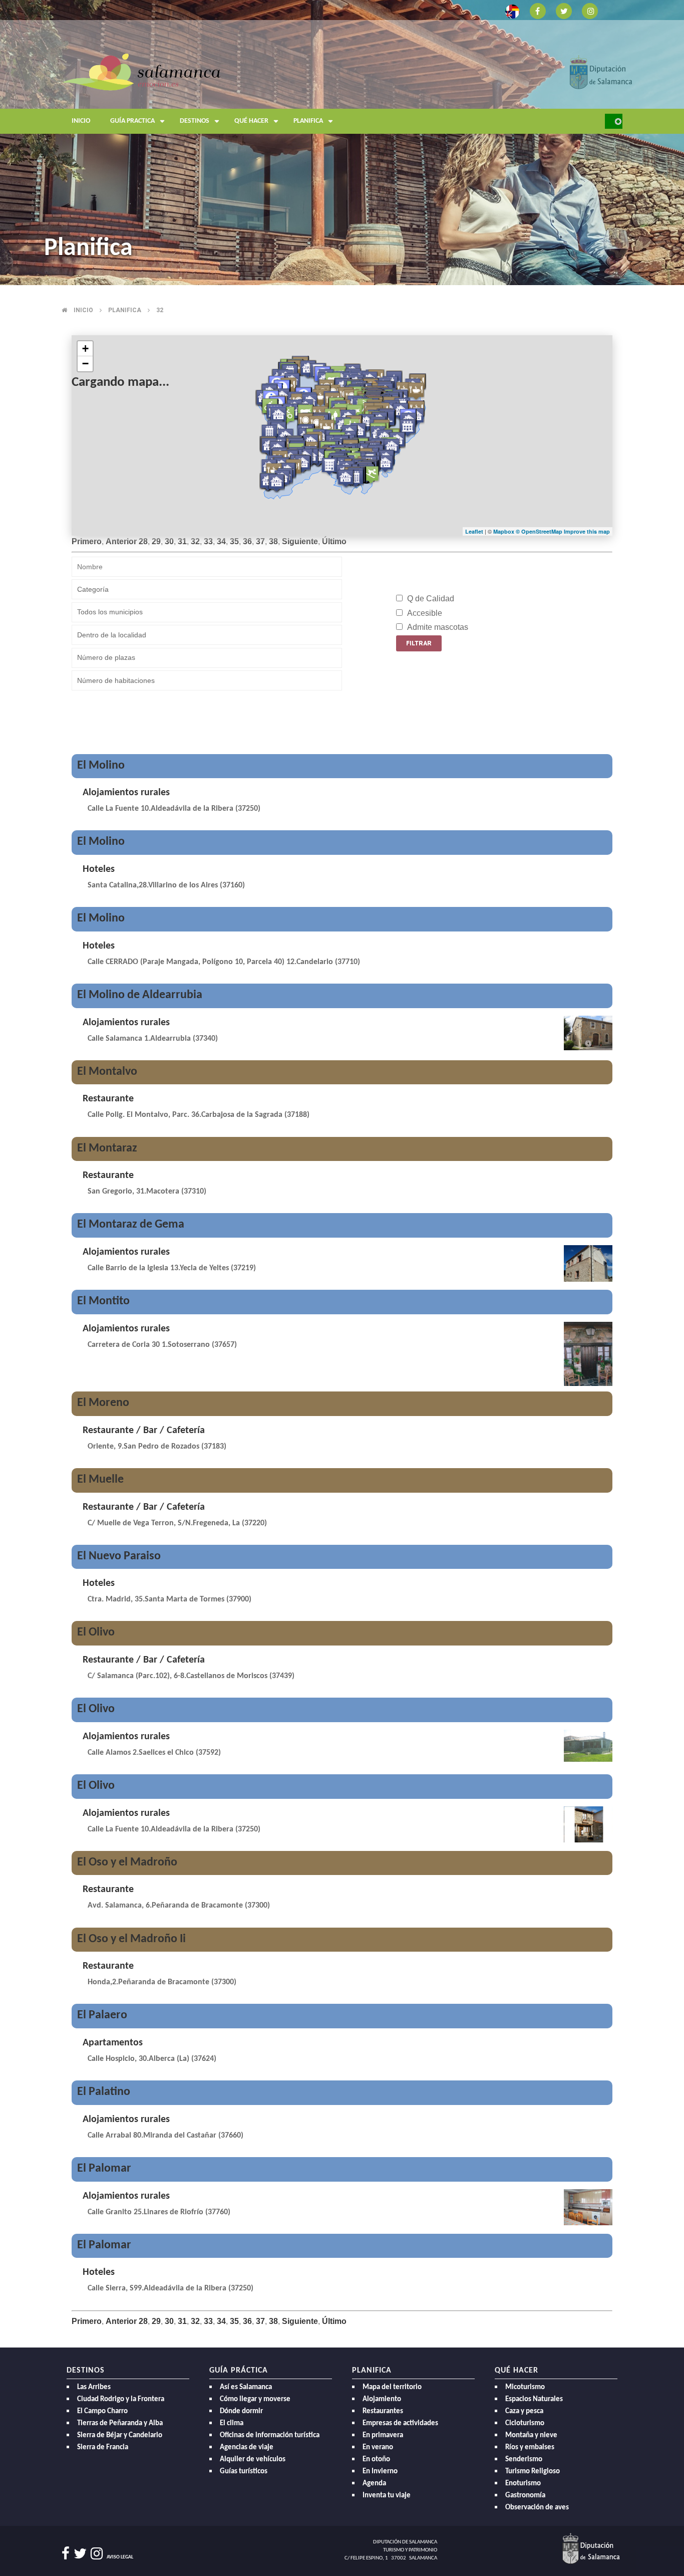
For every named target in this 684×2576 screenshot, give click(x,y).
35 (234, 541)
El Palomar (104, 2169)
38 (273, 541)
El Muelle (100, 1480)
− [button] (85, 364)
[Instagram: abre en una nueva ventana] (590, 10)
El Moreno (103, 1403)
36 (247, 541)
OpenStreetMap (543, 531)
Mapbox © (507, 531)
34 (221, 541)
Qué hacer (251, 121)
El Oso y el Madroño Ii (131, 1939)
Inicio (81, 121)
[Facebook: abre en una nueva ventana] (538, 10)
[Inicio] (141, 71)
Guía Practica (132, 121)
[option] (342, 143)
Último (334, 541)
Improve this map (587, 531)
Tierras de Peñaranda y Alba (120, 2423)
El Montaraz (107, 1148)
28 (143, 541)
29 (156, 541)
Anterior (121, 541)
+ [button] (85, 348)
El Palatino (104, 2092)
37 (260, 541)
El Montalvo (107, 1072)
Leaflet (474, 531)
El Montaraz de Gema (131, 1225)
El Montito (103, 1301)
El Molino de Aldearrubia (140, 995)
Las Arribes (94, 2387)
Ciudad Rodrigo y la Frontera (121, 2399)
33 (208, 541)
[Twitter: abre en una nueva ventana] (564, 10)
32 (160, 310)
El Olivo (96, 1632)
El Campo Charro (102, 2411)
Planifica (308, 121)
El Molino (101, 766)
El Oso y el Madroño (127, 1862)
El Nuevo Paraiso (119, 1556)
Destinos (195, 121)
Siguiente (300, 541)
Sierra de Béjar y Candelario (120, 2435)
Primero (87, 541)
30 (169, 541)
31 (182, 541)
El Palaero (102, 2015)
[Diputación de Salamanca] (601, 71)
